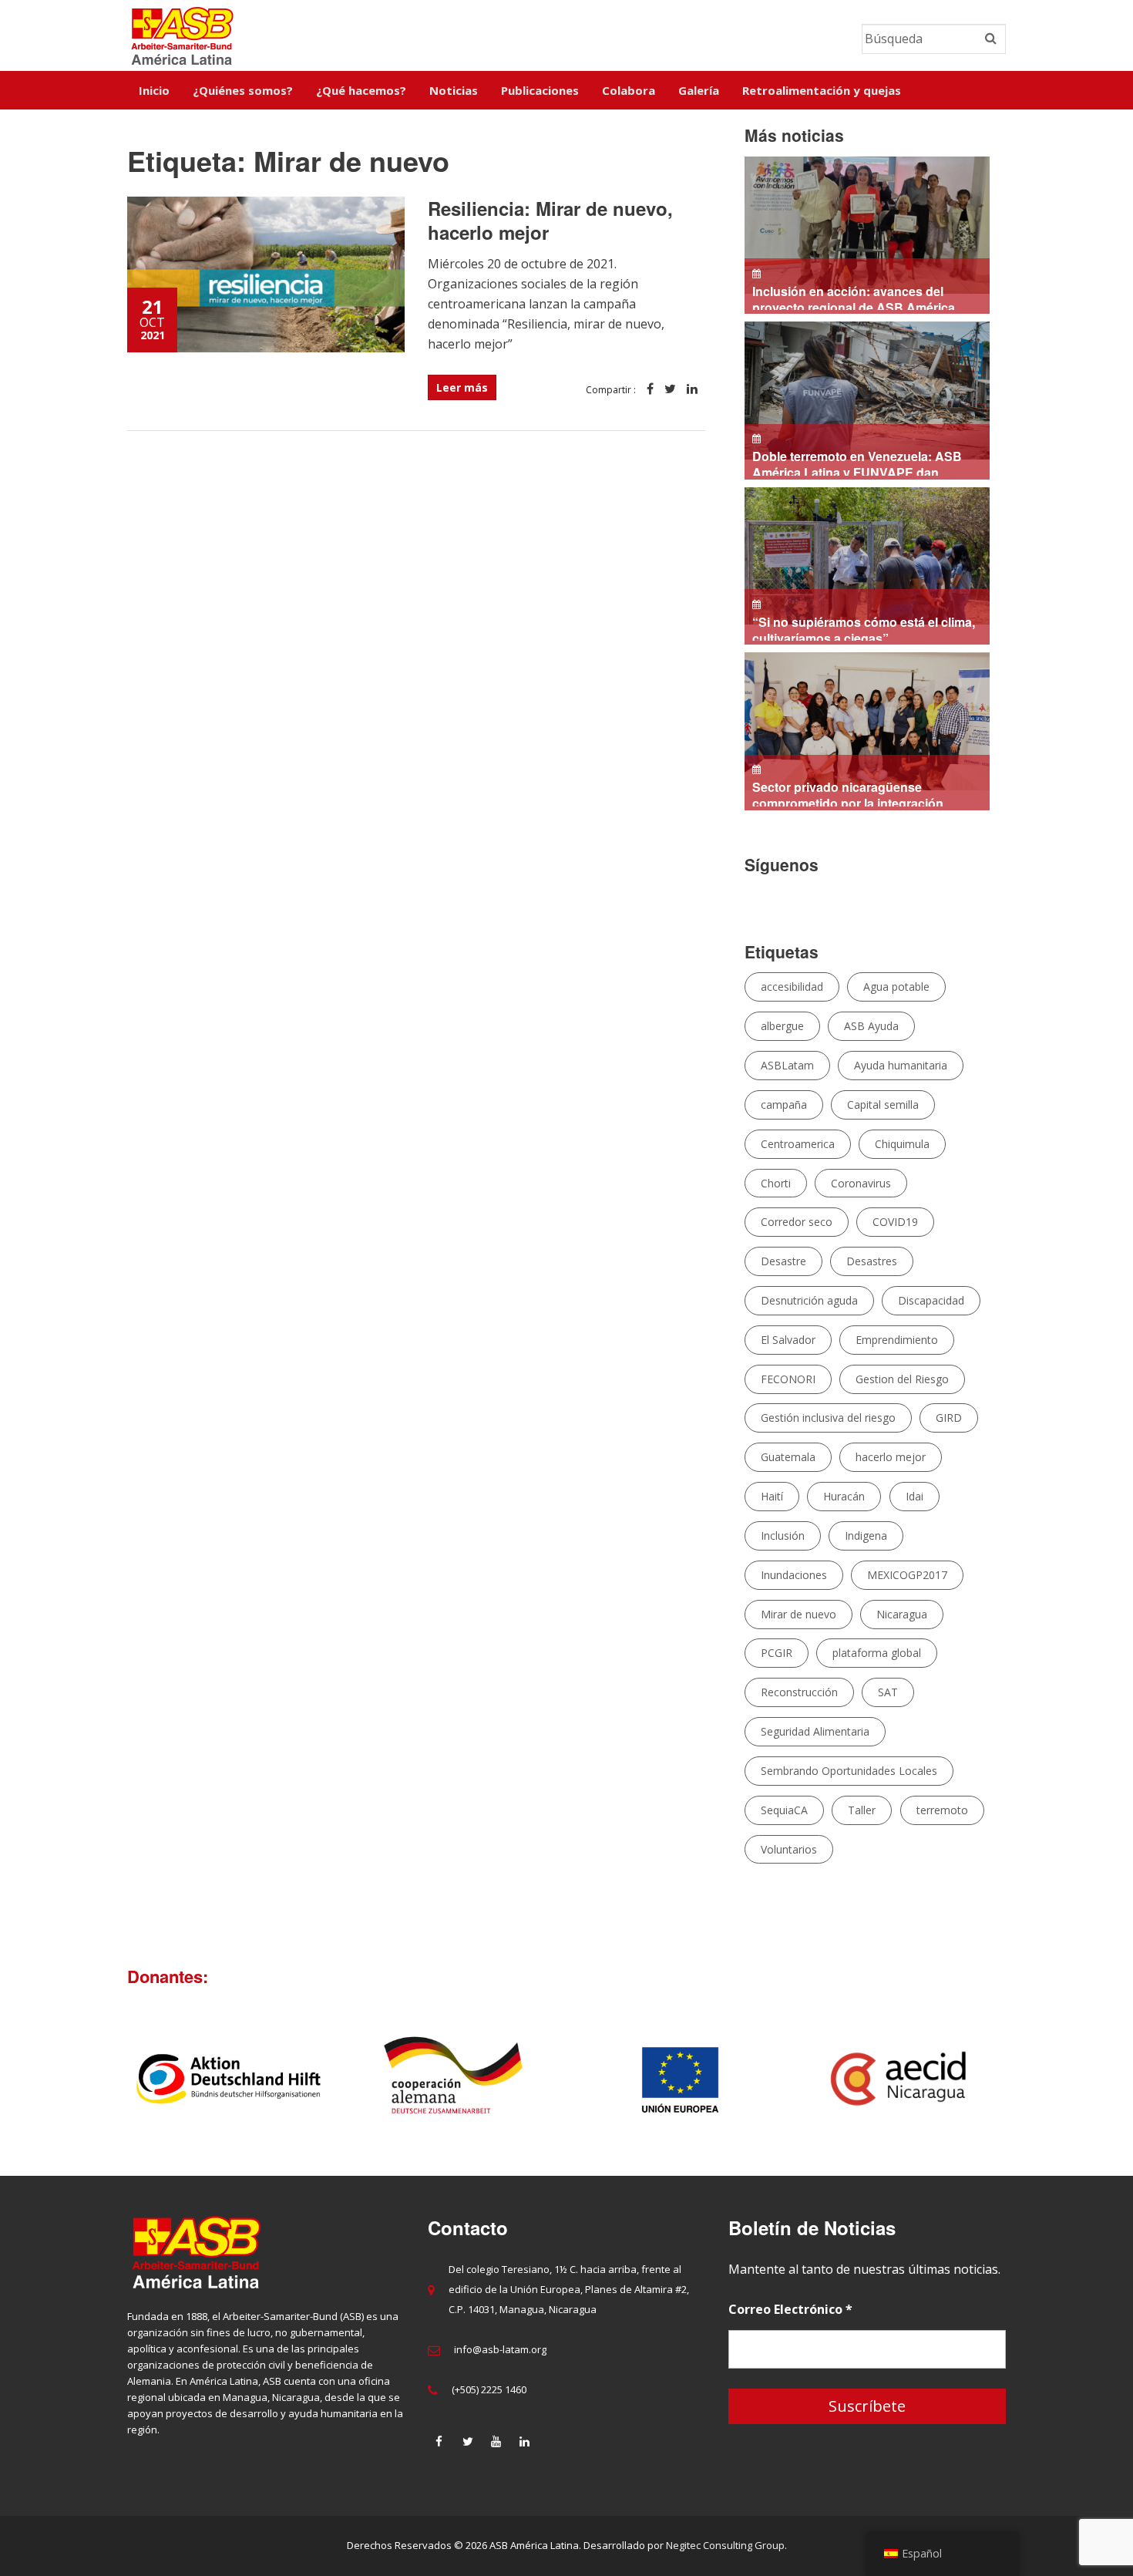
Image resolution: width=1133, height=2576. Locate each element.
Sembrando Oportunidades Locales (849, 1771)
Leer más (462, 387)
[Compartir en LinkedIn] (692, 390)
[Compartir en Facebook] (650, 390)
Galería (699, 90)
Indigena (866, 1535)
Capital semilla (883, 1104)
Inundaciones (794, 1575)
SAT (888, 1692)
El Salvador (788, 1340)
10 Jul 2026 (857, 463)
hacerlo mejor (891, 1457)
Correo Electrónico (790, 2309)
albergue (782, 1026)
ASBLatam (787, 1065)
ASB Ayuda (871, 1026)
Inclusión (783, 1535)
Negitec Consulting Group (725, 2545)
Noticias (454, 90)
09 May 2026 (844, 794)
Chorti (776, 1183)
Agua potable (896, 987)
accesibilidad (792, 987)
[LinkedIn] (525, 2441)
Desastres (872, 1261)
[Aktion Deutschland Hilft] (383, 2079)
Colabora (629, 90)
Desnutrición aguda (809, 1300)
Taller (862, 1810)
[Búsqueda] (991, 39)
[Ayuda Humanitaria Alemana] (157, 2079)
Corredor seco (797, 1222)
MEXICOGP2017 (907, 1575)
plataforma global (877, 1653)
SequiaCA (784, 1810)
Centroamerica (798, 1144)
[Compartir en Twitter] (670, 390)
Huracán (844, 1496)
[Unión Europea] (834, 2079)
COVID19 (895, 1222)
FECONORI (788, 1379)
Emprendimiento (897, 1340)
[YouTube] (496, 2441)
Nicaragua (902, 1614)
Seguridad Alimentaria (815, 1731)
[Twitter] (468, 2441)
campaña (784, 1104)
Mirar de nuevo (798, 1614)
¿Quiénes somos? (243, 90)
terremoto (942, 1810)
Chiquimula (902, 1144)
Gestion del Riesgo (902, 1379)
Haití (772, 1496)
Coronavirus (861, 1183)
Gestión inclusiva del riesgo (828, 1418)
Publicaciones (540, 90)
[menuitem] (154, 90)
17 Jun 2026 (860, 629)
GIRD (949, 1418)
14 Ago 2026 (857, 298)
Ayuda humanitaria (901, 1065)
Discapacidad (931, 1300)
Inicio (154, 90)
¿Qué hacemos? (361, 90)
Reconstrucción (799, 1692)
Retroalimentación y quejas (822, 90)
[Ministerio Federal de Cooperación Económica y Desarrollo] (609, 2079)
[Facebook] (439, 2441)
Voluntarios (789, 1849)
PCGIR (777, 1653)
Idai (914, 1496)
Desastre (783, 1261)
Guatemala (788, 1457)
